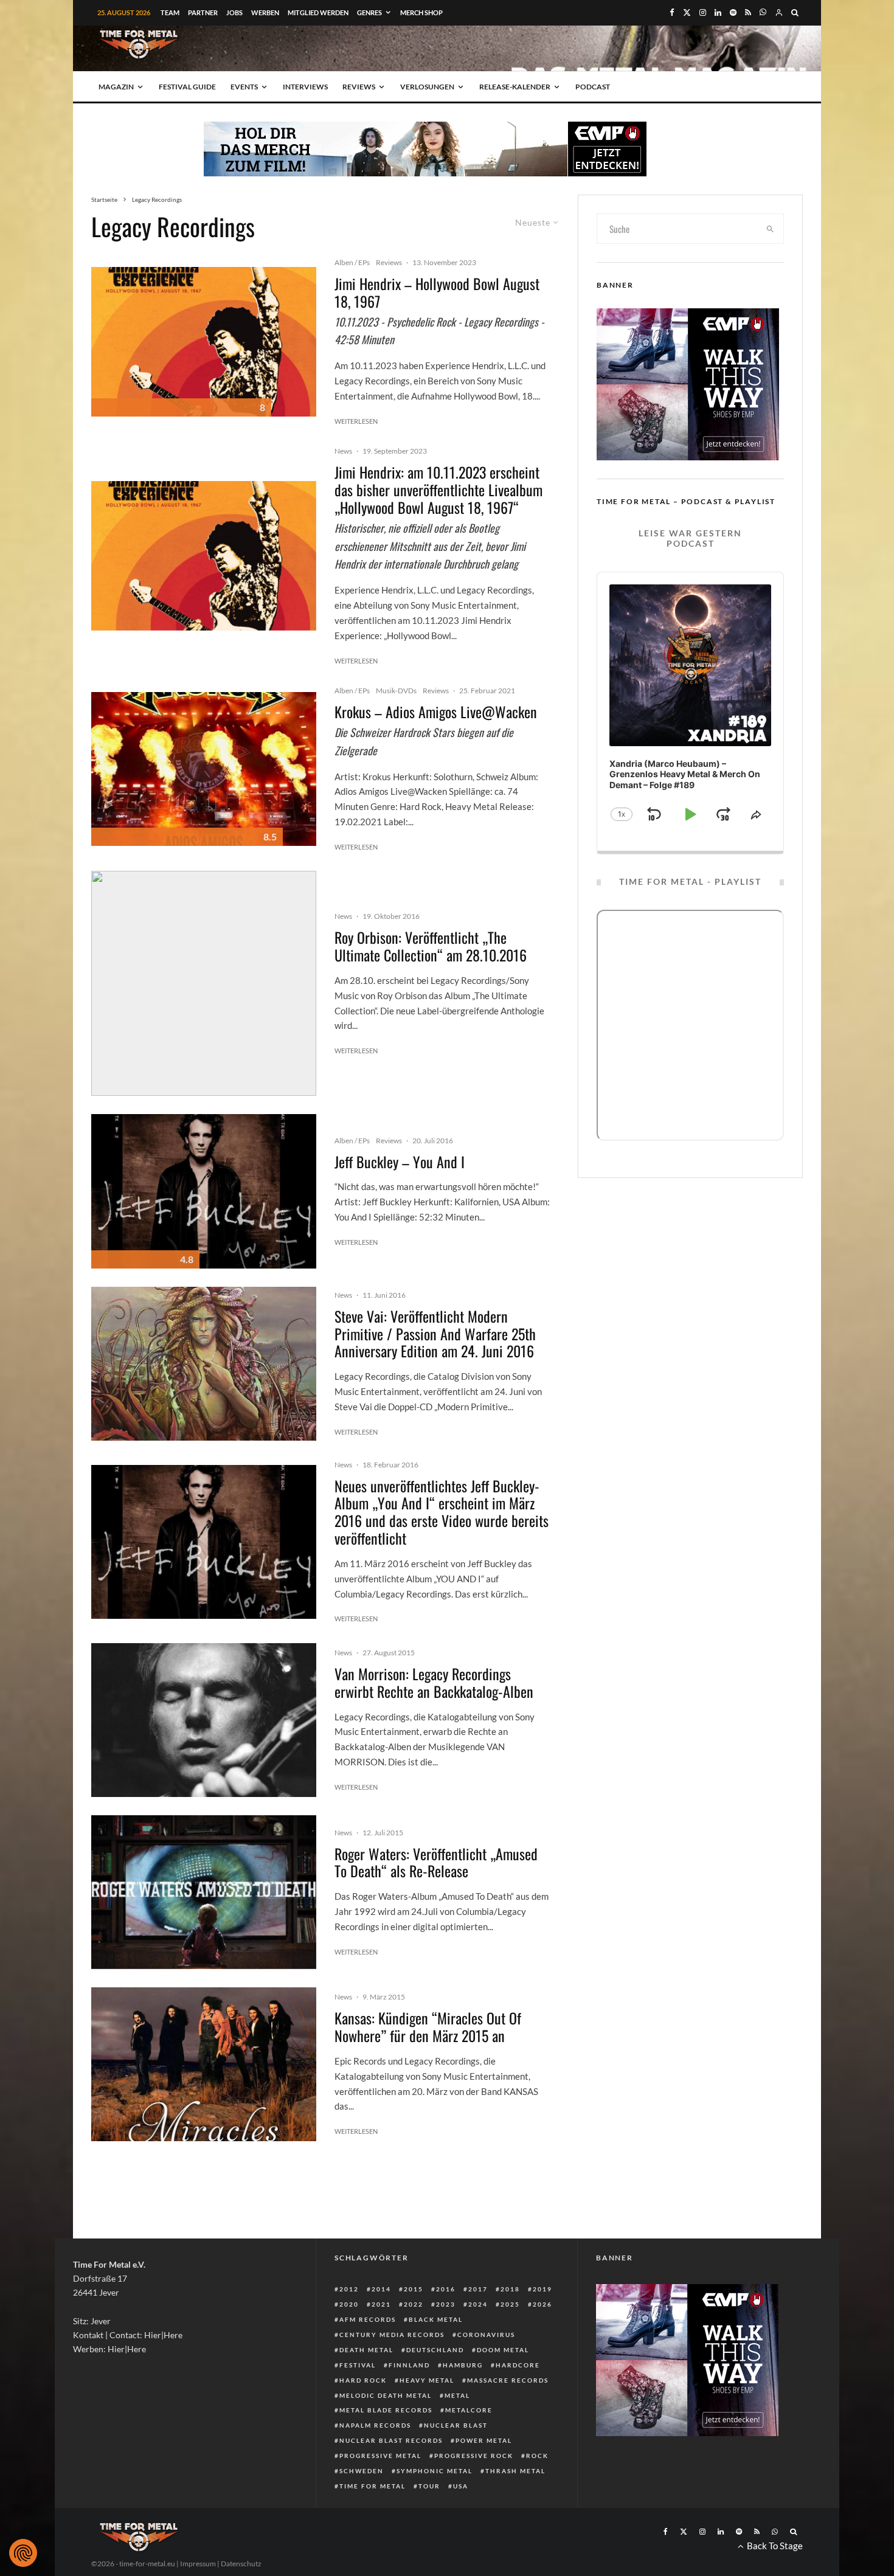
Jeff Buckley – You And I (400, 1162)
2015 (414, 2289)
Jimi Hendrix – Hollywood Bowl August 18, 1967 (437, 293)
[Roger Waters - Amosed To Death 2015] (204, 1892)
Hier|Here (163, 2335)
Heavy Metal (427, 2380)
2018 (510, 2289)
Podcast (593, 87)
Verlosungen (427, 87)
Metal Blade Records (386, 2410)
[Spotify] (733, 12)
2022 (414, 2304)
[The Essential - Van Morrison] (204, 1720)
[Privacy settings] (23, 2553)
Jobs (234, 12)
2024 (478, 2304)
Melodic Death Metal (386, 2395)
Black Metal (436, 2319)
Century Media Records (392, 2335)
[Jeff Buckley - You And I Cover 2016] (204, 1191)
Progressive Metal (380, 2456)
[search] (771, 229)
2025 (510, 2304)
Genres (369, 12)
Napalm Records (375, 2425)
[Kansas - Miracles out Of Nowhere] (204, 2064)
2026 (542, 2304)
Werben (265, 12)
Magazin (116, 87)
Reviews (359, 87)
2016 (446, 2289)
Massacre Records (508, 2380)
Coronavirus (486, 2335)
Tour (429, 2486)
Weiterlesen (356, 421)
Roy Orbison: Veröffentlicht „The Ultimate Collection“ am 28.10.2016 (431, 946)
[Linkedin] (718, 12)
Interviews (305, 87)
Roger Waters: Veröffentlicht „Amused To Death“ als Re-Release (436, 1863)
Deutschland (435, 2350)
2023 (446, 2304)
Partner (203, 12)
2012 (349, 2289)
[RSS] (748, 12)
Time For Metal (372, 2486)
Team (170, 12)
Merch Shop (421, 12)
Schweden (362, 2471)
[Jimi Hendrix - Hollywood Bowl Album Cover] (204, 342)
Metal (457, 2395)
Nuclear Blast (456, 2425)
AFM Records (368, 2319)
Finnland (409, 2365)
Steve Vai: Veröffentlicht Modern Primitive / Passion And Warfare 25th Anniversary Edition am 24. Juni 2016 (435, 1334)
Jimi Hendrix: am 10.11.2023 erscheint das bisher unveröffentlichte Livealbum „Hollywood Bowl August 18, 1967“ (438, 490)
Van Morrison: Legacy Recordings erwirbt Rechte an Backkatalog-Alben (434, 1683)
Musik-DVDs (396, 691)
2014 (381, 2289)
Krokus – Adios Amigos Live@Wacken (436, 712)
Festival (358, 2365)
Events (244, 87)
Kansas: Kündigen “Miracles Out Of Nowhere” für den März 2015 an (428, 2027)
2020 (349, 2304)
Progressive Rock (474, 2456)
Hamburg (463, 2365)
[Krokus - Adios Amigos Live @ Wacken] (204, 769)
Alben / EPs (352, 262)
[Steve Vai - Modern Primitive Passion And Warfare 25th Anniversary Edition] (204, 1364)
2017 (478, 2289)
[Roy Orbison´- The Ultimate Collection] (204, 983)
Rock (537, 2456)
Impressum (198, 2564)
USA (461, 2486)
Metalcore (469, 2410)
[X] (687, 12)
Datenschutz (241, 2564)
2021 (381, 2304)
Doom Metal (503, 2350)
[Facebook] (672, 12)
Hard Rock (363, 2380)
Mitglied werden (318, 12)
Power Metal (484, 2440)
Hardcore (518, 2365)
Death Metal (366, 2350)
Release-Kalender (515, 87)
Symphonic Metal (435, 2471)
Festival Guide (187, 87)
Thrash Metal (515, 2471)
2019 (542, 2289)
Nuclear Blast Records (391, 2440)
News (343, 451)
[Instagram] (703, 12)
